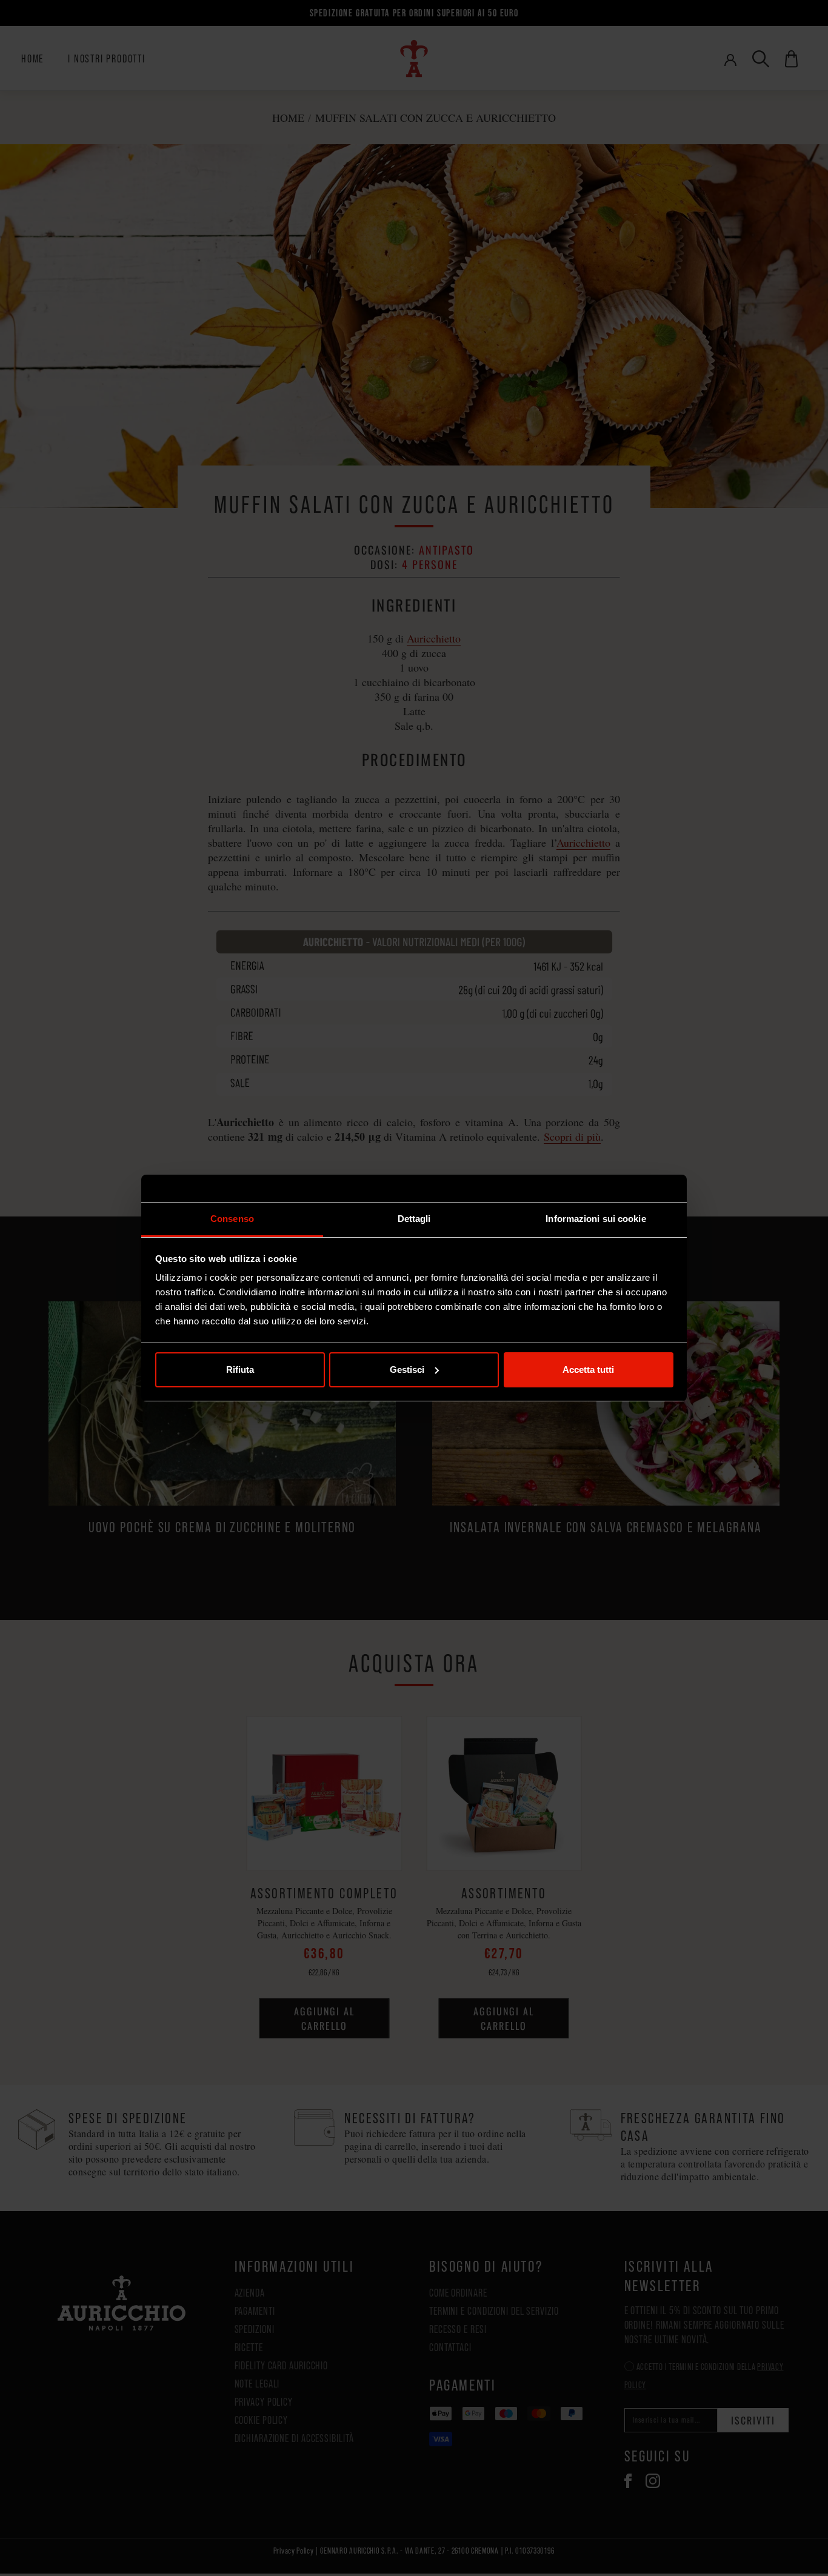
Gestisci (407, 1370)
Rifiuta (240, 1370)
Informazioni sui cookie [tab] (596, 1219)
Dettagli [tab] (414, 1219)
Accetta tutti (588, 1370)
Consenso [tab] (232, 1219)
